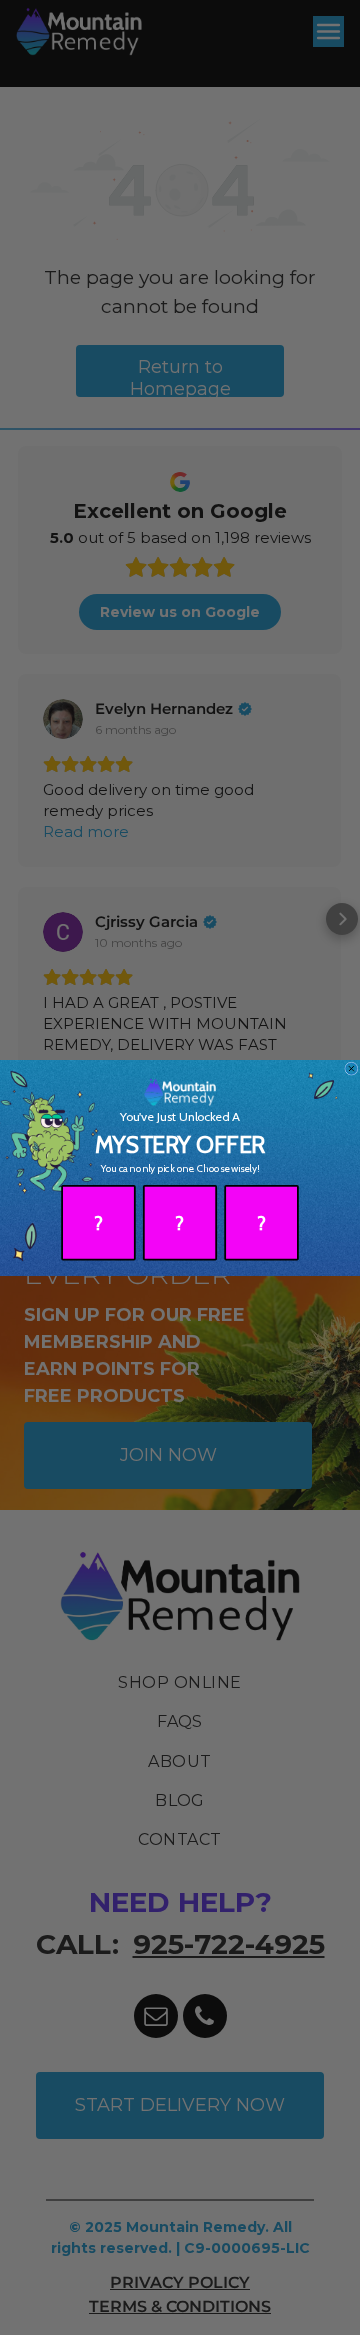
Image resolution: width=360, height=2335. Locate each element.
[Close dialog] (352, 1068)
